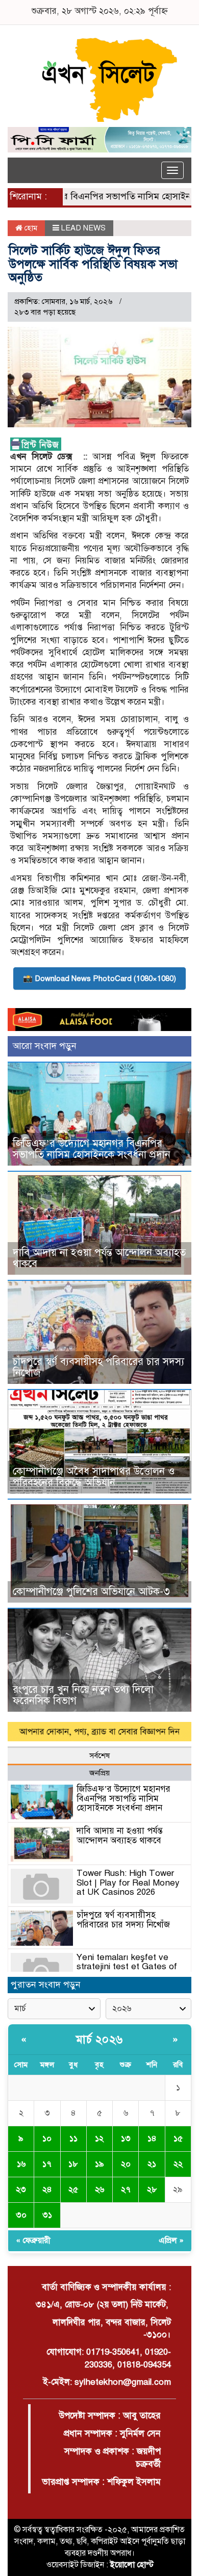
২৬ (99, 2189)
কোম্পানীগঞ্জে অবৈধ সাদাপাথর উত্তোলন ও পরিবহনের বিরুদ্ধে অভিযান (94, 1477)
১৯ (99, 2164)
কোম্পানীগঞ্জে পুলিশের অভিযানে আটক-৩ (91, 1592)
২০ (126, 2164)
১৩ (126, 2139)
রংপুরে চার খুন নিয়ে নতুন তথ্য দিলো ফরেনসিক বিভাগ (83, 1695)
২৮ (152, 2189)
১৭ (47, 2164)
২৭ (126, 2189)
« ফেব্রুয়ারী (33, 2240)
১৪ (152, 2139)
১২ (99, 2139)
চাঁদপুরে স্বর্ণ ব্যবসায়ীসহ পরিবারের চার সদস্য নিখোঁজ (98, 1367)
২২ (178, 2164)
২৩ (21, 2189)
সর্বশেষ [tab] (99, 1756)
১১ (73, 2139)
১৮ (73, 2164)
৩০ (21, 2215)
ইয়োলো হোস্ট (132, 2565)
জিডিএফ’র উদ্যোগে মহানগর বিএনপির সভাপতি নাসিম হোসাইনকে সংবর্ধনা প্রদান (92, 1149)
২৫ (73, 2189)
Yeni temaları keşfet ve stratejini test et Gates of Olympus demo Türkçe (127, 1967)
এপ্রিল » (171, 2240)
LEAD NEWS (83, 228)
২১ (152, 2164)
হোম (30, 228)
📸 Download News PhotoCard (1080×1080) (99, 978)
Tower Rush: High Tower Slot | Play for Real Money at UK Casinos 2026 (128, 1883)
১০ (47, 2139)
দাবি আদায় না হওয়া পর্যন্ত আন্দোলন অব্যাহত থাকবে (99, 1258)
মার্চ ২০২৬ (99, 2039)
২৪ (47, 2189)
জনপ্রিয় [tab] (99, 1773)
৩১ (47, 2215)
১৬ (21, 2164)
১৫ (178, 2139)
